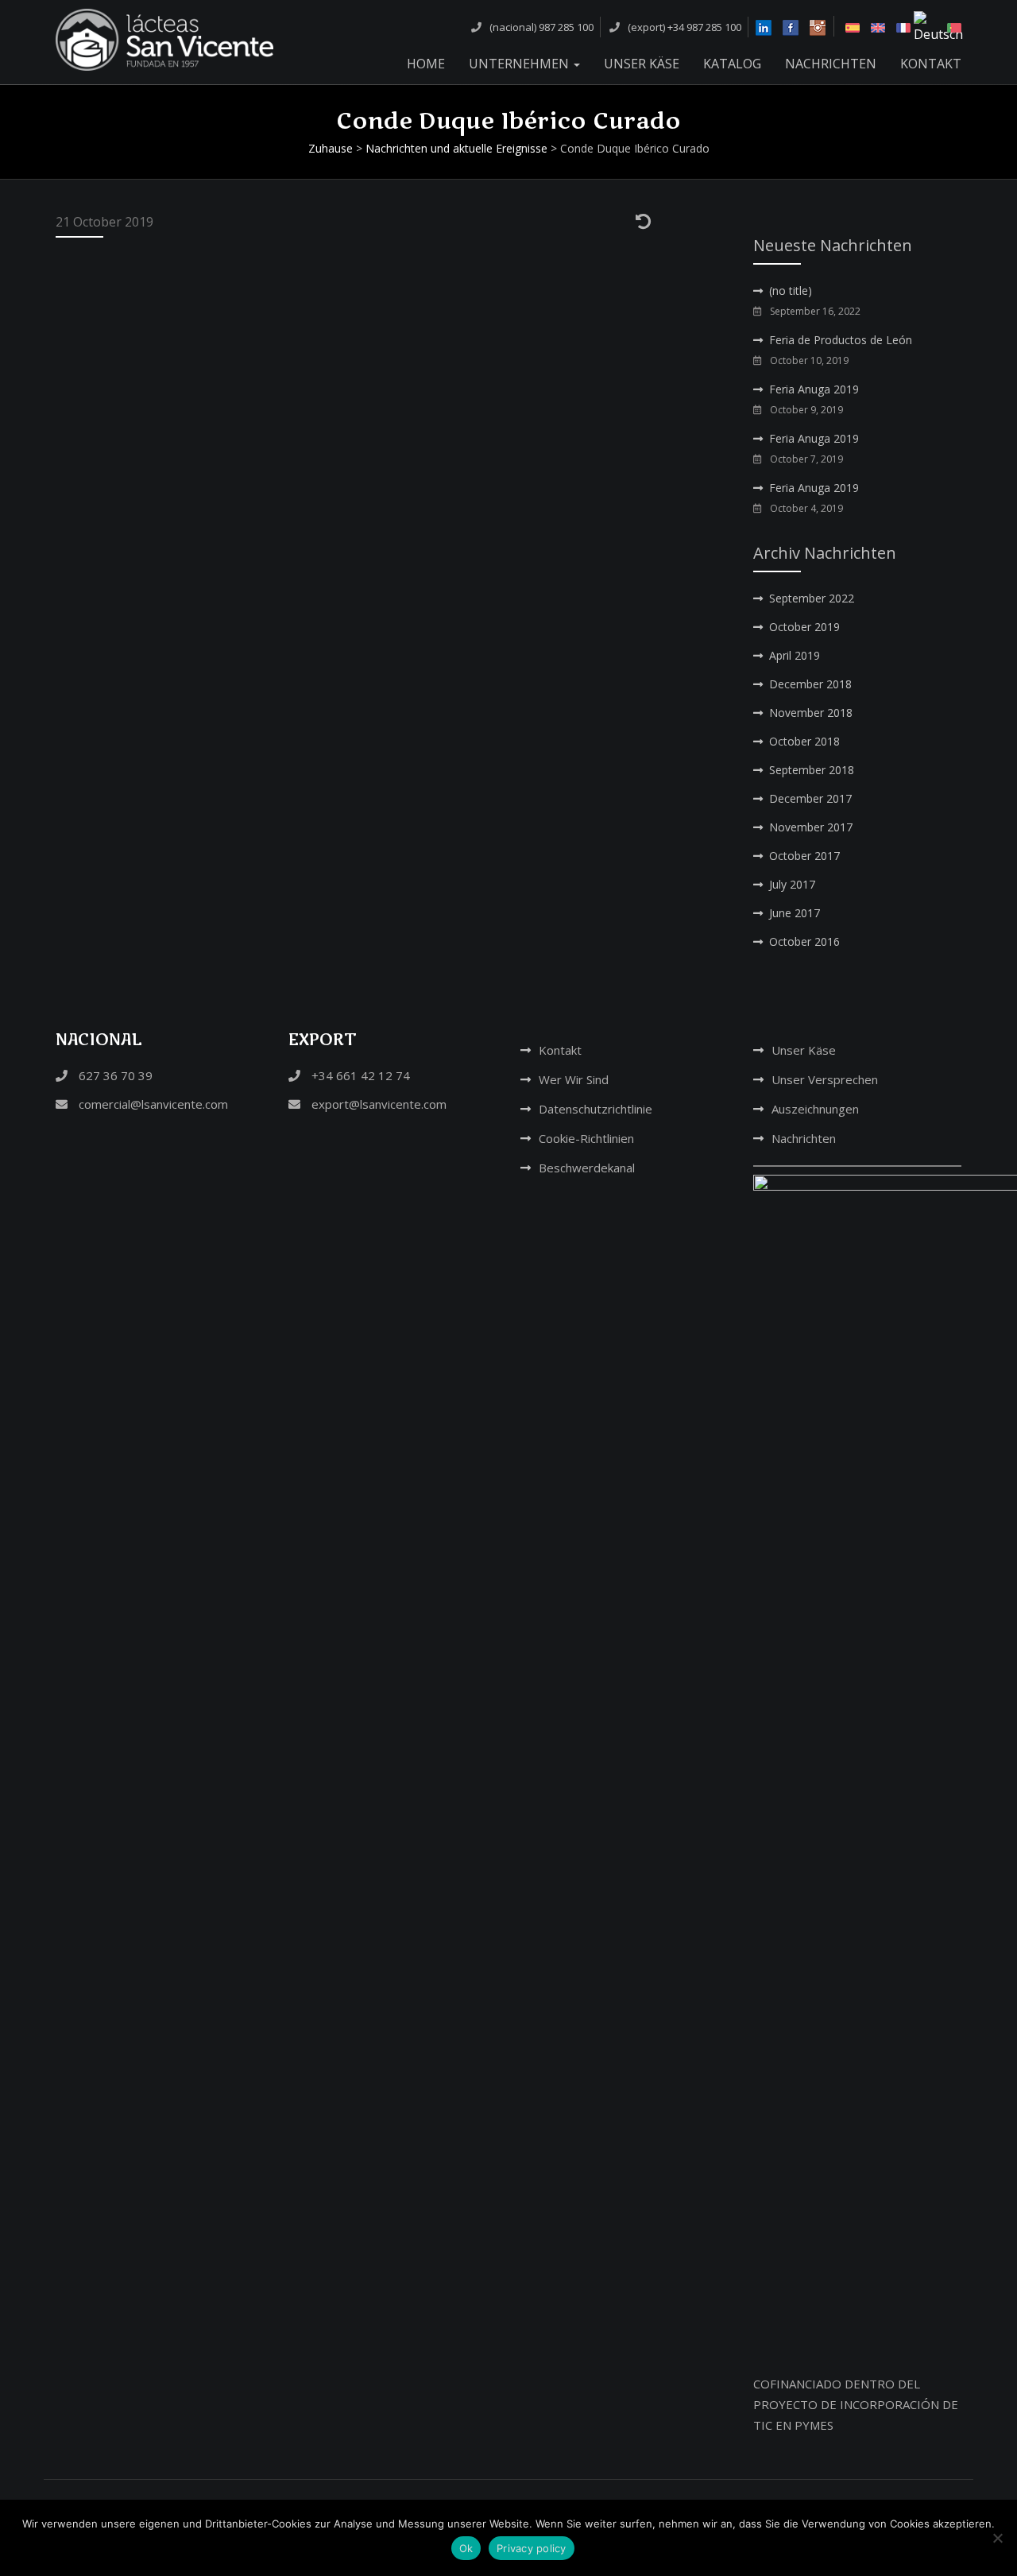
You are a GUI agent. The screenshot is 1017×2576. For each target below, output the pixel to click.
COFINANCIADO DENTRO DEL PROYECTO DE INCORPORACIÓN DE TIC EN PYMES (856, 2404)
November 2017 (811, 827)
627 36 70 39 (114, 1075)
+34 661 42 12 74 (359, 1075)
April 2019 (795, 655)
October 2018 (804, 741)
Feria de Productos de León (841, 340)
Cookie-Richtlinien (586, 1138)
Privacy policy (532, 2548)
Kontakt (931, 64)
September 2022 (812, 598)
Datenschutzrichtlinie (596, 1109)
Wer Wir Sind (574, 1079)
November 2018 (811, 713)
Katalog (732, 64)
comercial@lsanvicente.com (152, 1104)
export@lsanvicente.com (377, 1104)
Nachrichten (831, 64)
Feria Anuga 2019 (814, 389)
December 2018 (810, 684)
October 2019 (804, 627)
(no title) (791, 291)
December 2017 (810, 798)
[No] (997, 2538)
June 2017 (795, 913)
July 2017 (792, 884)
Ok (466, 2548)
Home (426, 64)
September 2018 (812, 770)
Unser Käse (642, 64)
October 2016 (804, 941)
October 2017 (804, 856)
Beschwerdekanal (587, 1168)
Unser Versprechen (825, 1079)
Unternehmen (520, 64)
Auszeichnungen (815, 1109)
